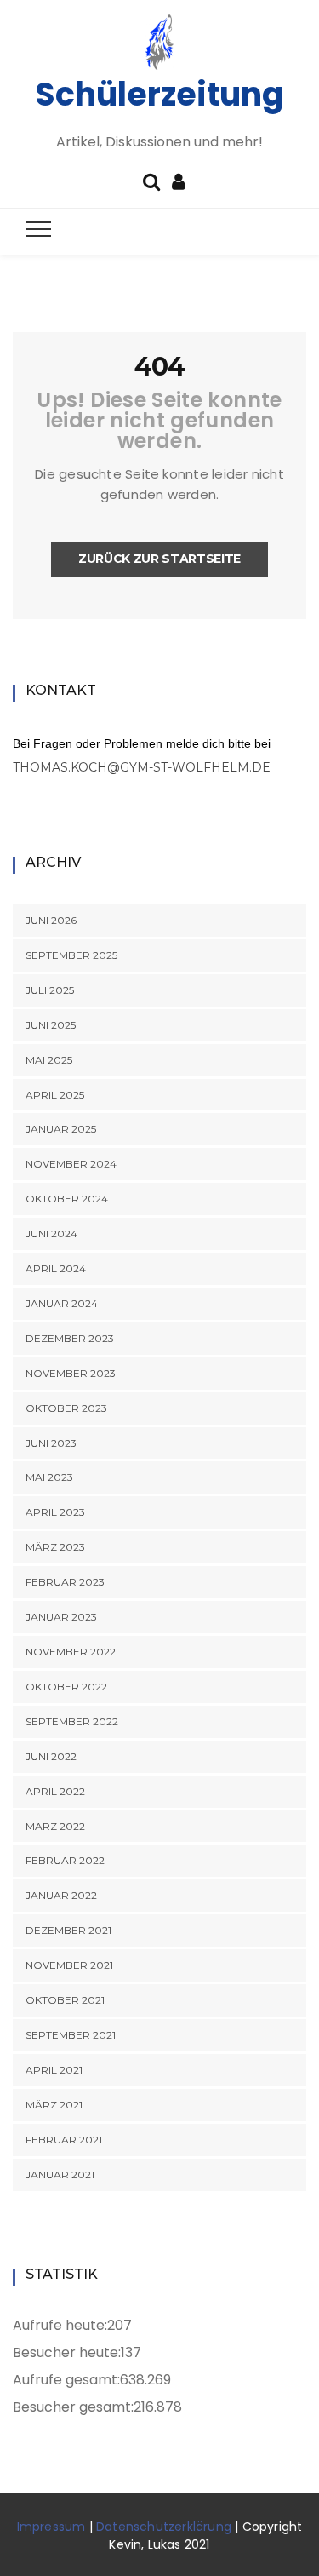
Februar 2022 (65, 1860)
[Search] (151, 180)
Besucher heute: (67, 2352)
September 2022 (72, 1721)
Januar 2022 (61, 1895)
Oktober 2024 (67, 1199)
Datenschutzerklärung (164, 2527)
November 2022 (71, 1652)
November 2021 (69, 1965)
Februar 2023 (65, 1582)
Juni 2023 (51, 1443)
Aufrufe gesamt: (66, 2380)
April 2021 (54, 2070)
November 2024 (71, 1164)
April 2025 (55, 1095)
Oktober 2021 (65, 2000)
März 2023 (55, 1547)
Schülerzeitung (159, 94)
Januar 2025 (61, 1129)
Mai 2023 (49, 1477)
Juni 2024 (51, 1233)
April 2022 (55, 1791)
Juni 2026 (51, 920)
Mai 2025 (49, 1060)
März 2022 (55, 1826)
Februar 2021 (64, 2140)
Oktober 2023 (66, 1408)
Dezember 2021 (68, 1930)
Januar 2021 (60, 2174)
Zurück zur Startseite (159, 559)
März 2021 (54, 2105)
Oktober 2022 (66, 1687)
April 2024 (56, 1268)
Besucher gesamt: (73, 2407)
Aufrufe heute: (60, 2325)
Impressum (51, 2527)
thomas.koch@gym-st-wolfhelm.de (142, 767)
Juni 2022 (51, 1756)
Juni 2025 (51, 1025)
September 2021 (71, 2035)
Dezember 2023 (70, 1338)
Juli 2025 (50, 990)
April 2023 (55, 1512)
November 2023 (71, 1373)
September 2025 (71, 955)
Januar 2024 (62, 1303)
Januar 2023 (61, 1617)
